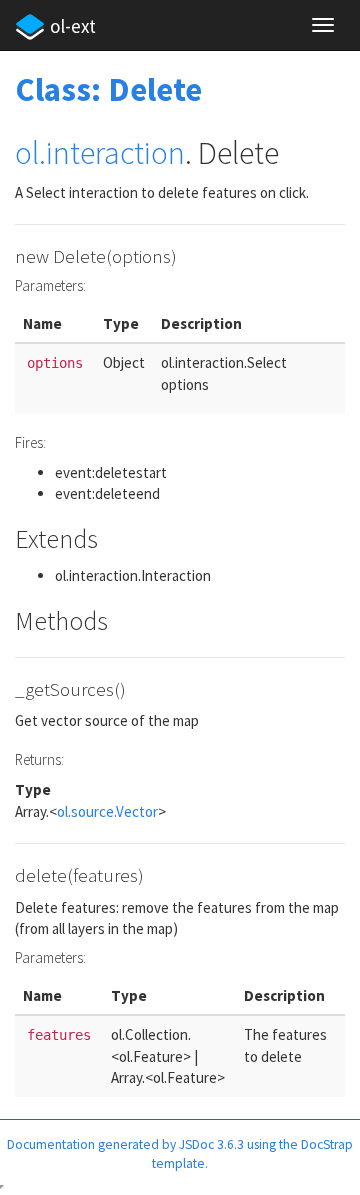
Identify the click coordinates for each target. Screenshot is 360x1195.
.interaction (112, 153)
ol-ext (73, 26)
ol (27, 153)
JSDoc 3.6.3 (211, 1144)
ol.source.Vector (107, 811)
